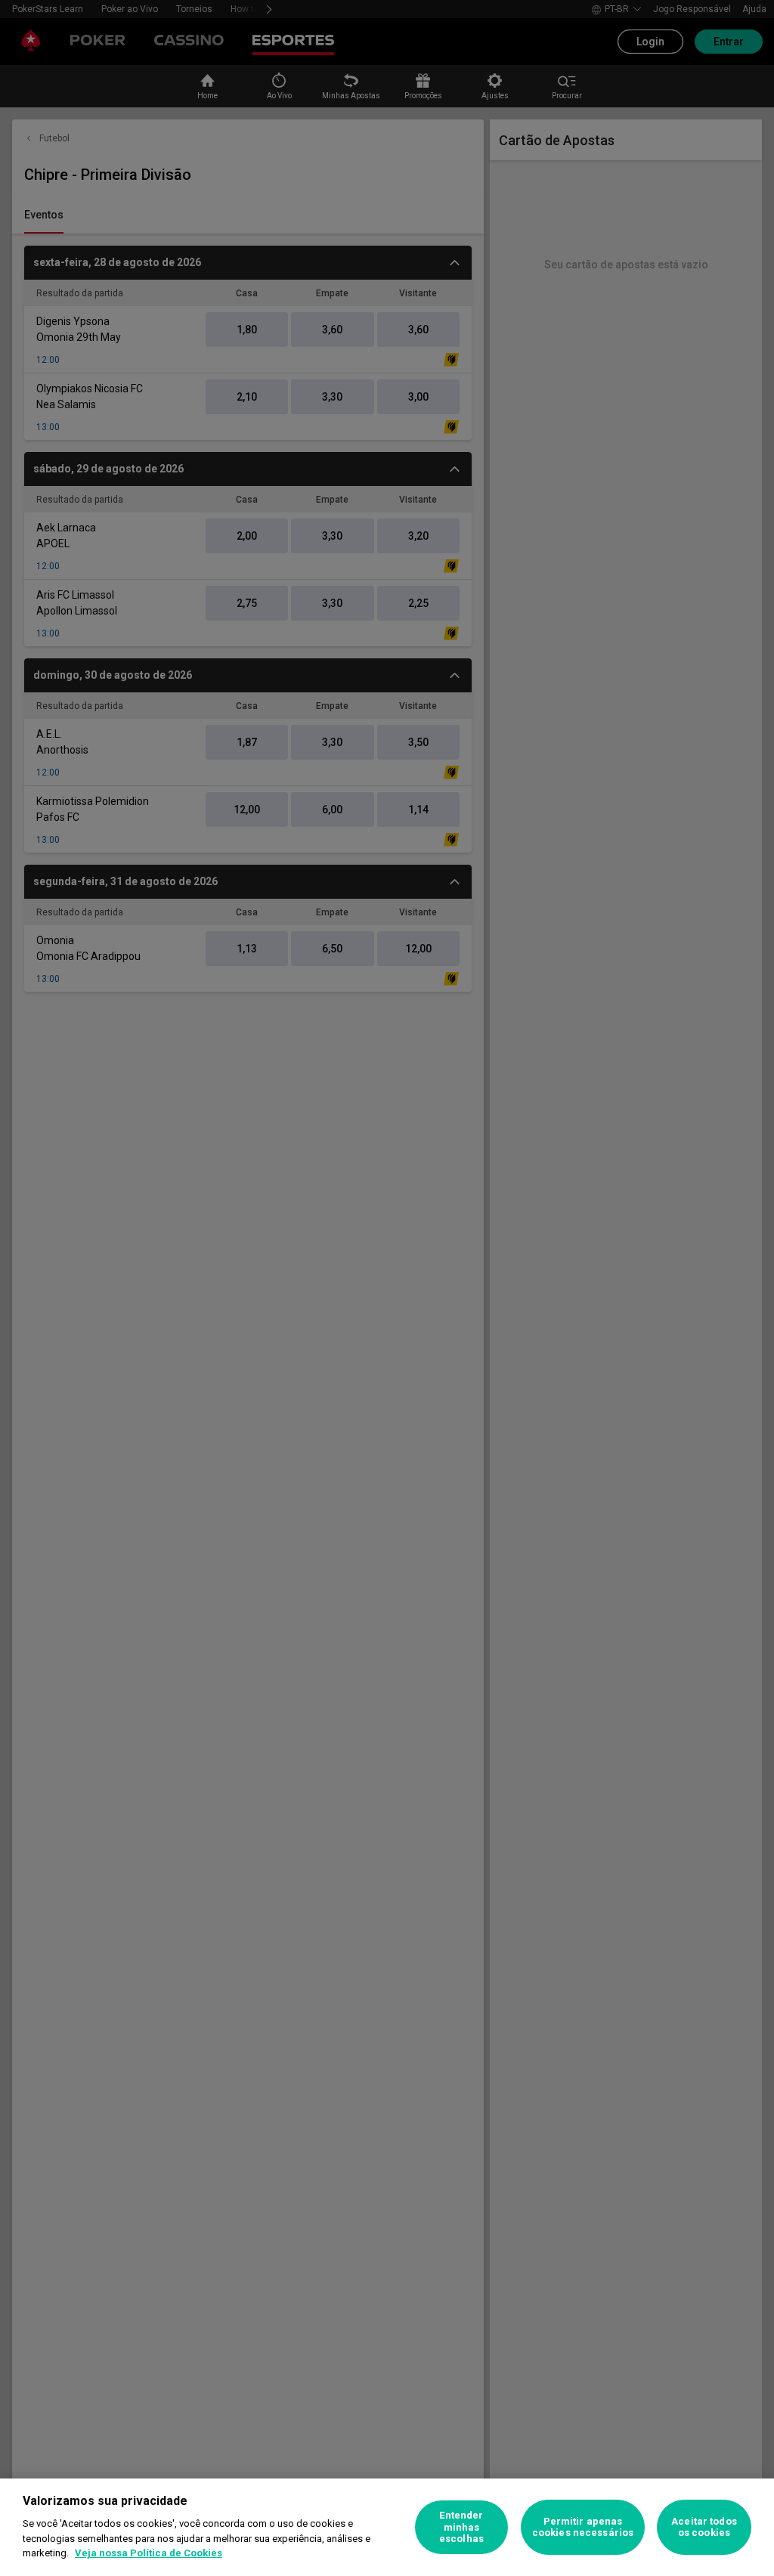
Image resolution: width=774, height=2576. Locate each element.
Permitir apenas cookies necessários (583, 2527)
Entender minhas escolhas (461, 2527)
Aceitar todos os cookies (704, 2527)
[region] (387, 2527)
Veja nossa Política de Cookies (149, 2553)
